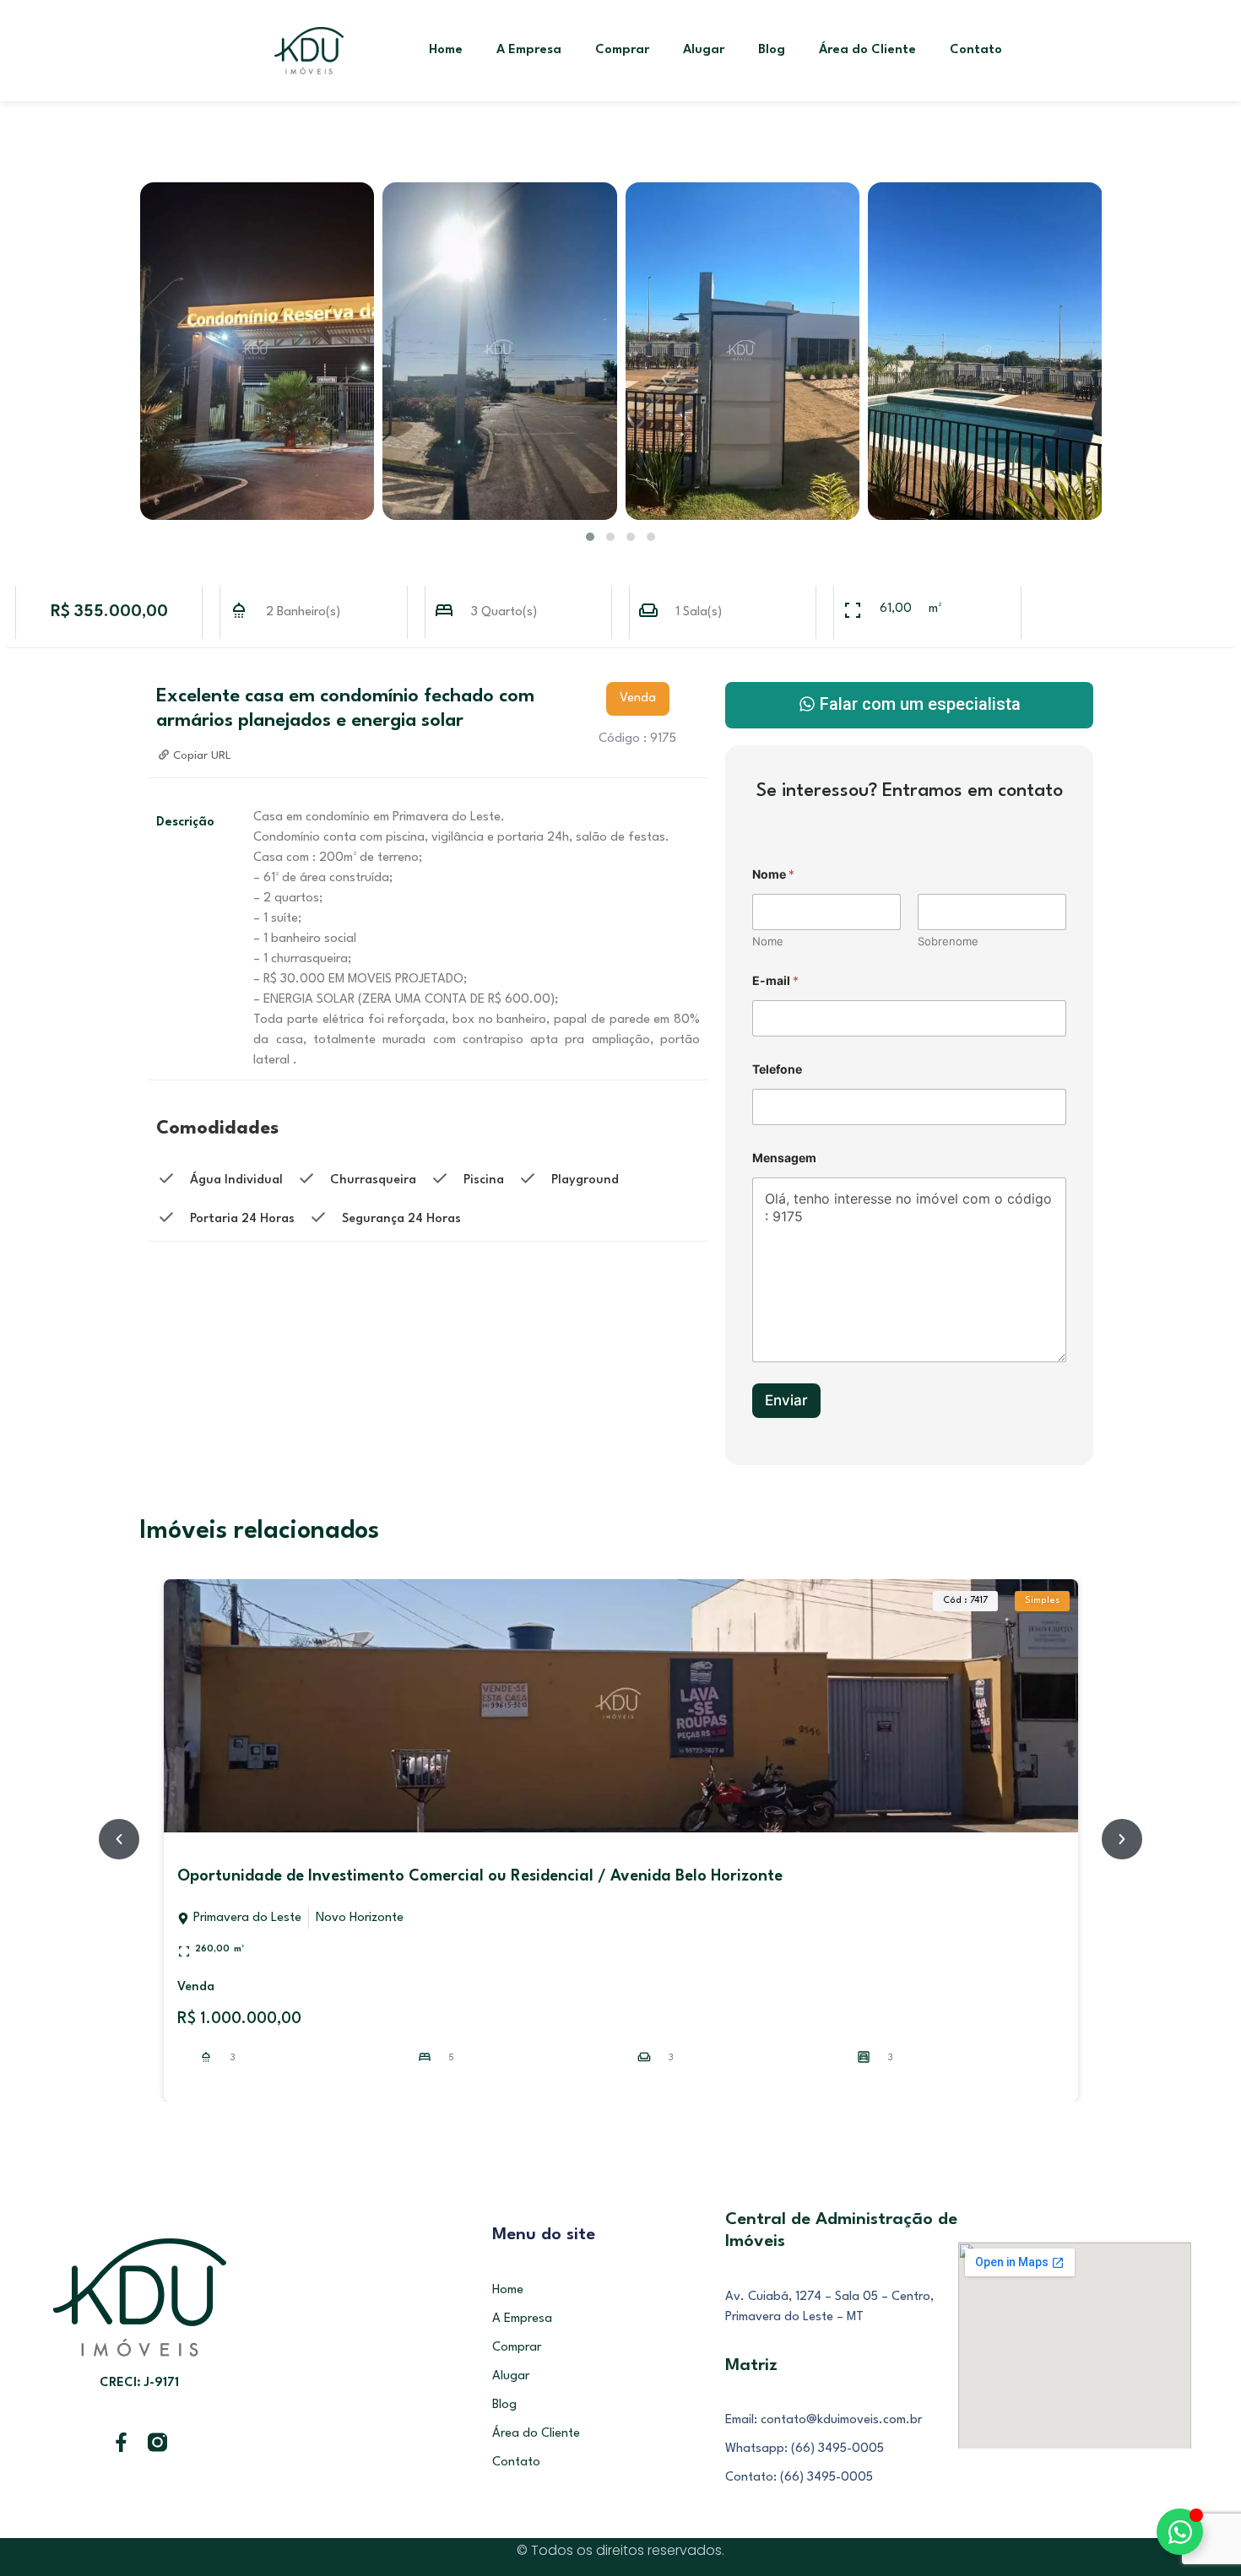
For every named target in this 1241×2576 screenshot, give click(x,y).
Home (446, 50)
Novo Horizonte (360, 1918)
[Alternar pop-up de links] (1180, 2532)
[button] (590, 537)
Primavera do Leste (247, 1918)
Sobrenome (948, 941)
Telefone (777, 1069)
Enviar (786, 1400)
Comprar (622, 50)
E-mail (775, 980)
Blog (772, 50)
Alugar (704, 50)
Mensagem (784, 1158)
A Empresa (529, 50)
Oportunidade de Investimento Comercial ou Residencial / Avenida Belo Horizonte (480, 1876)
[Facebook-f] (121, 2442)
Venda (196, 1987)
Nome (768, 941)
